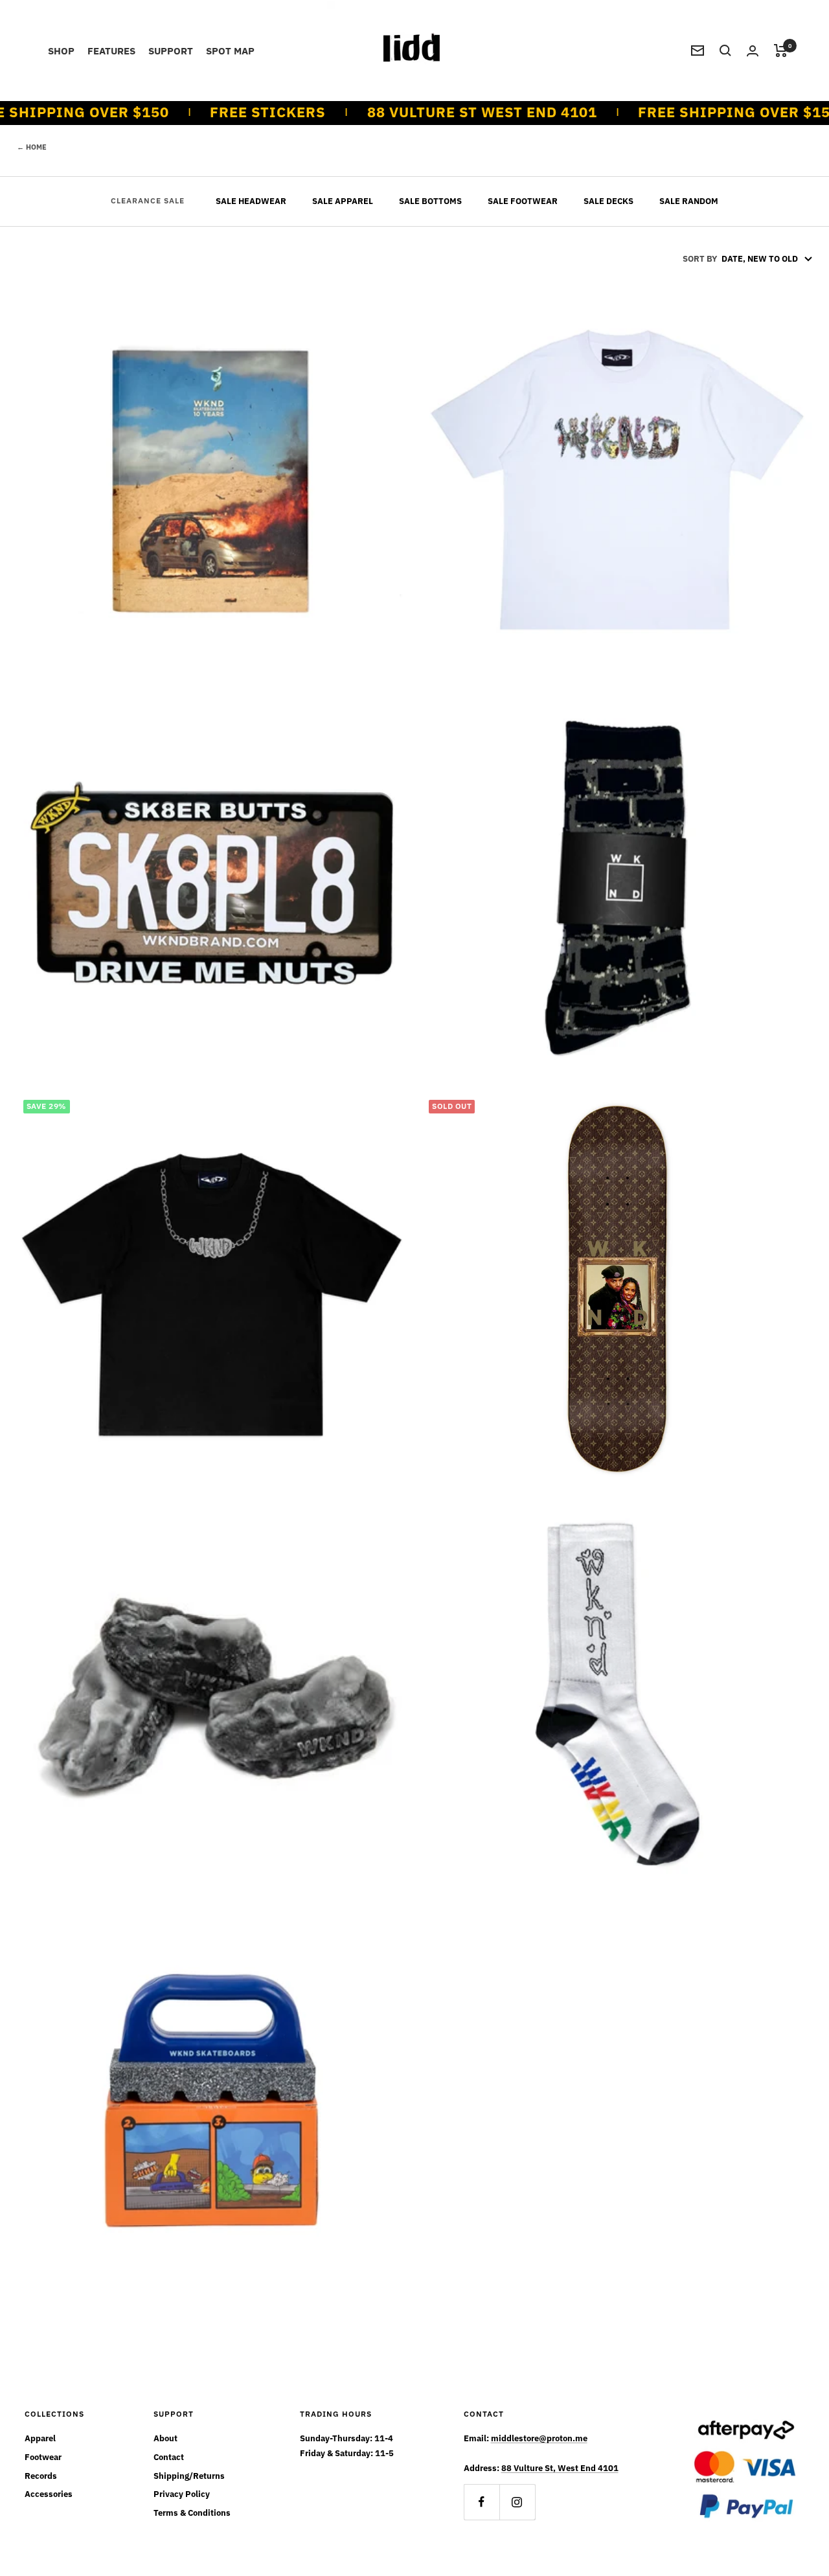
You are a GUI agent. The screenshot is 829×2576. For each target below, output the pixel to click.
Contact (169, 2457)
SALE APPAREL (343, 201)
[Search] (725, 51)
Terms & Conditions (192, 2513)
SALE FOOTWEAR (523, 201)
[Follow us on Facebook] (482, 2502)
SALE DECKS (608, 201)
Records (41, 2476)
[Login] (753, 51)
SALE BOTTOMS (430, 201)
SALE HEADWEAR (251, 201)
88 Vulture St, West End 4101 (560, 2468)
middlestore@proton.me (539, 2438)
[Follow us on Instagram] (517, 2502)
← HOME (32, 147)
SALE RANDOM (689, 201)
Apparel (40, 2438)
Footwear (43, 2457)
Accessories (49, 2494)
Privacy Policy (182, 2494)
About (165, 2438)
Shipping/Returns (189, 2476)
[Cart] (781, 51)
